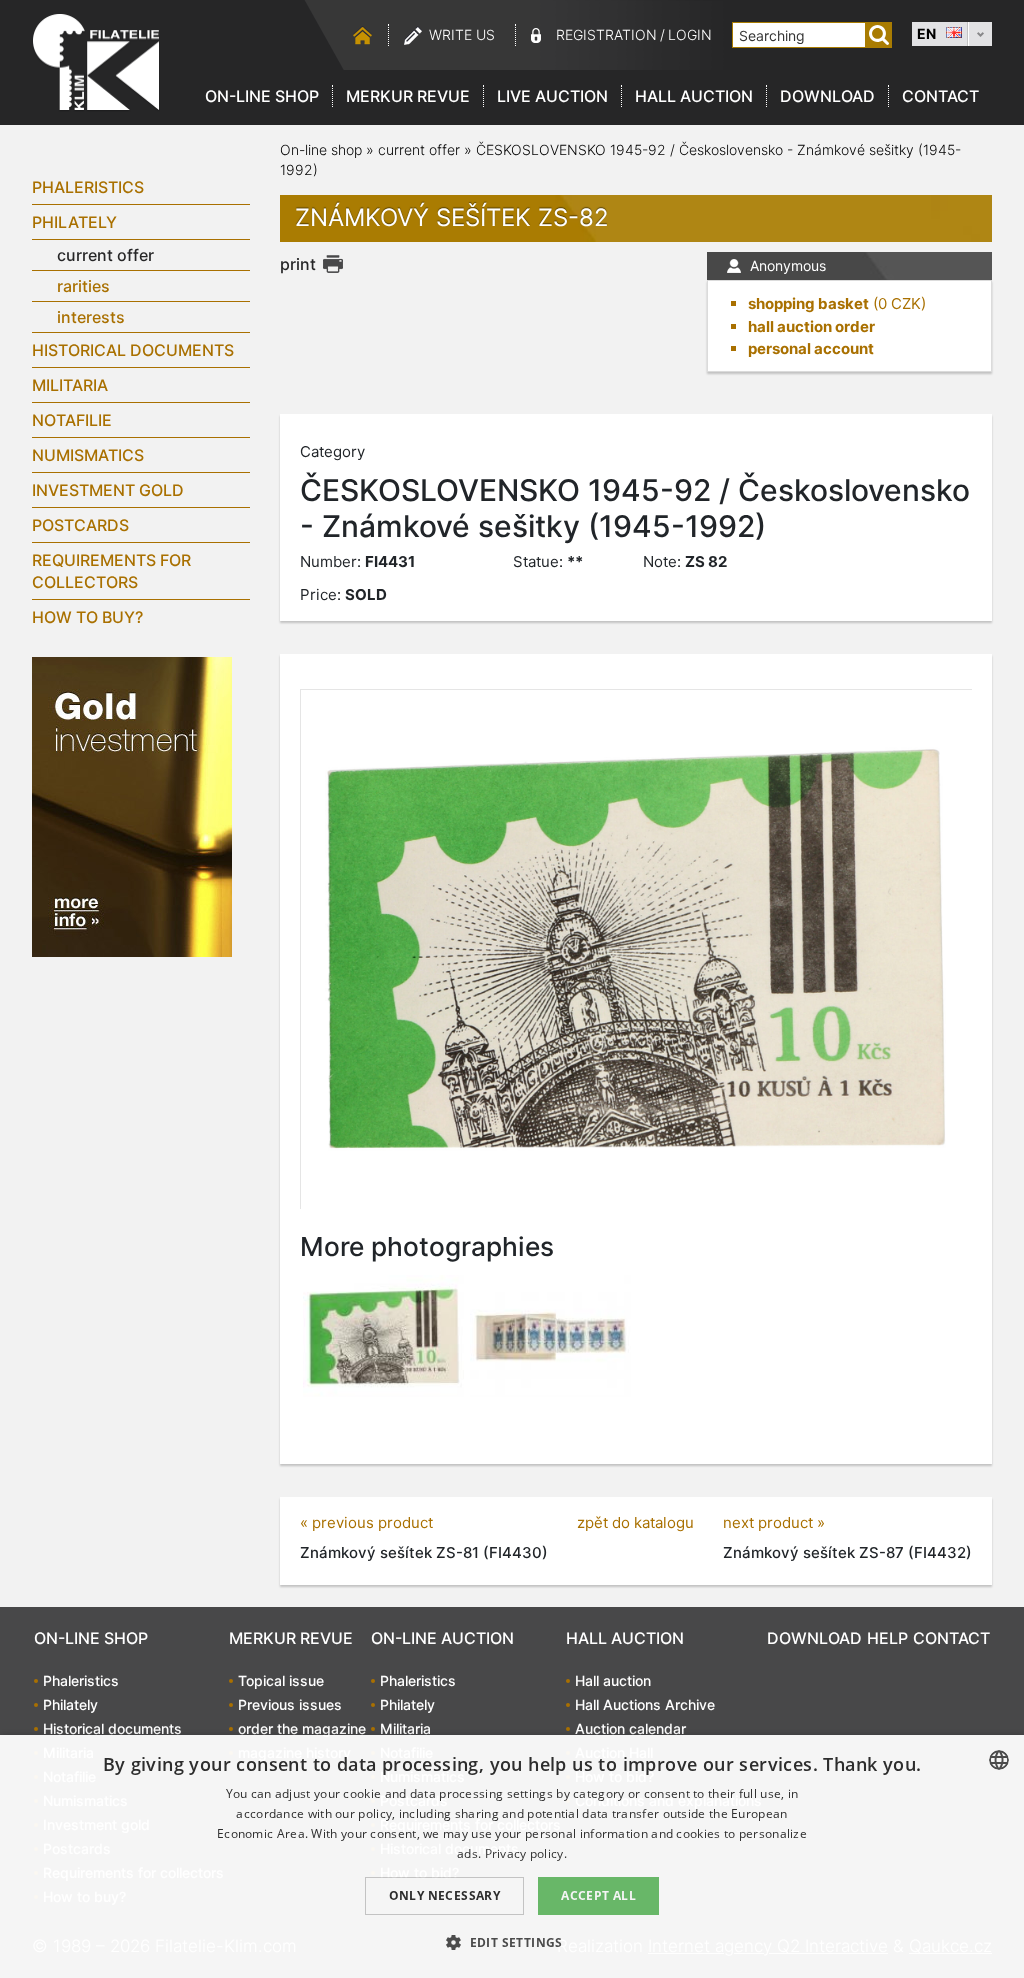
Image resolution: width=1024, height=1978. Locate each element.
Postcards (80, 525)
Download (827, 96)
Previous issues (290, 1704)
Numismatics (88, 455)
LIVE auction (552, 96)
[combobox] (999, 1760)
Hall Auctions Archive (645, 1704)
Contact (940, 96)
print (298, 264)
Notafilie (72, 420)
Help (887, 1638)
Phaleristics (88, 187)
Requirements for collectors (111, 571)
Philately (74, 222)
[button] (512, 1942)
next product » (774, 1522)
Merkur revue (408, 96)
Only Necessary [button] (445, 1895)
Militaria (70, 385)
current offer (105, 255)
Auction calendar (630, 1728)
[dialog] (512, 1856)
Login (690, 34)
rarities (83, 286)
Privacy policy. (526, 1853)
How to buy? (87, 617)
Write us (462, 34)
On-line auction (442, 1638)
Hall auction (694, 96)
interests (91, 317)
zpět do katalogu (635, 1522)
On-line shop (262, 96)
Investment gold (108, 490)
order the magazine (302, 1728)
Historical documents (133, 350)
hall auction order (811, 326)
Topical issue (281, 1680)
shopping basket (808, 303)
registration (606, 34)
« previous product (366, 1522)
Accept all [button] (598, 1895)
